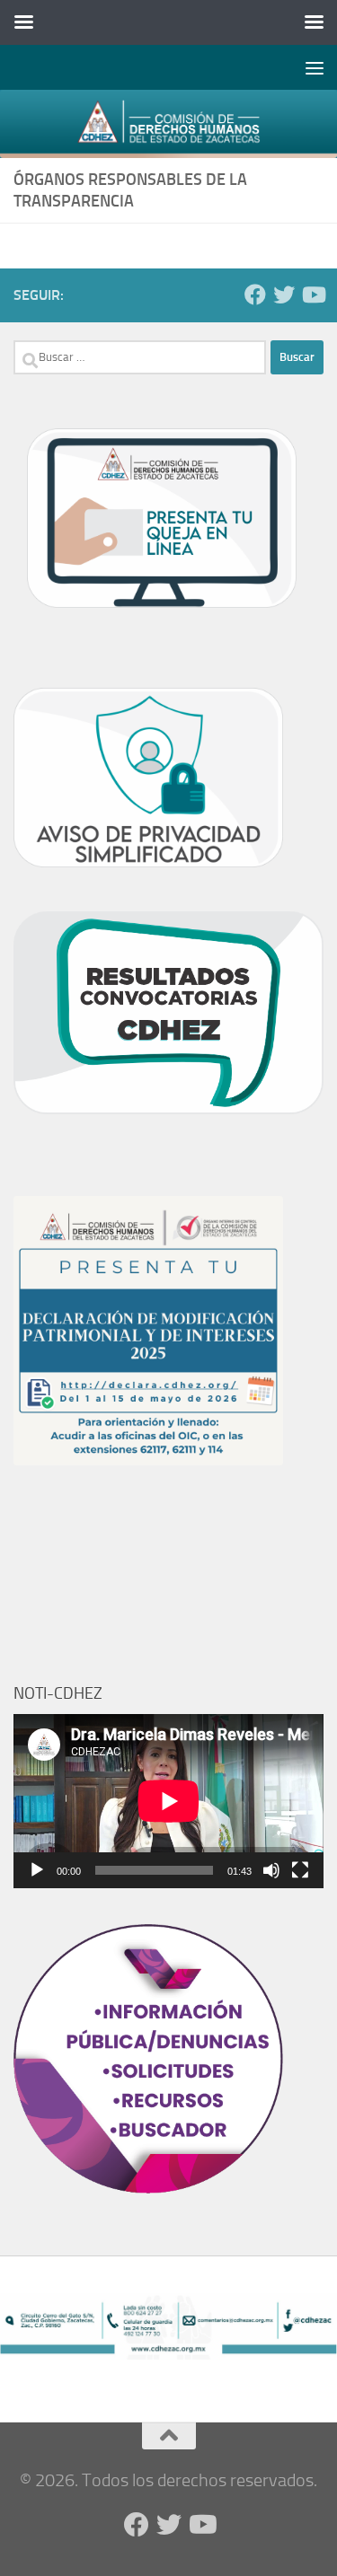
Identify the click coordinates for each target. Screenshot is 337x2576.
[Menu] (315, 67)
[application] (168, 1801)
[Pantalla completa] (300, 1870)
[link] (168, 124)
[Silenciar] (271, 1870)
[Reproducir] (37, 1870)
